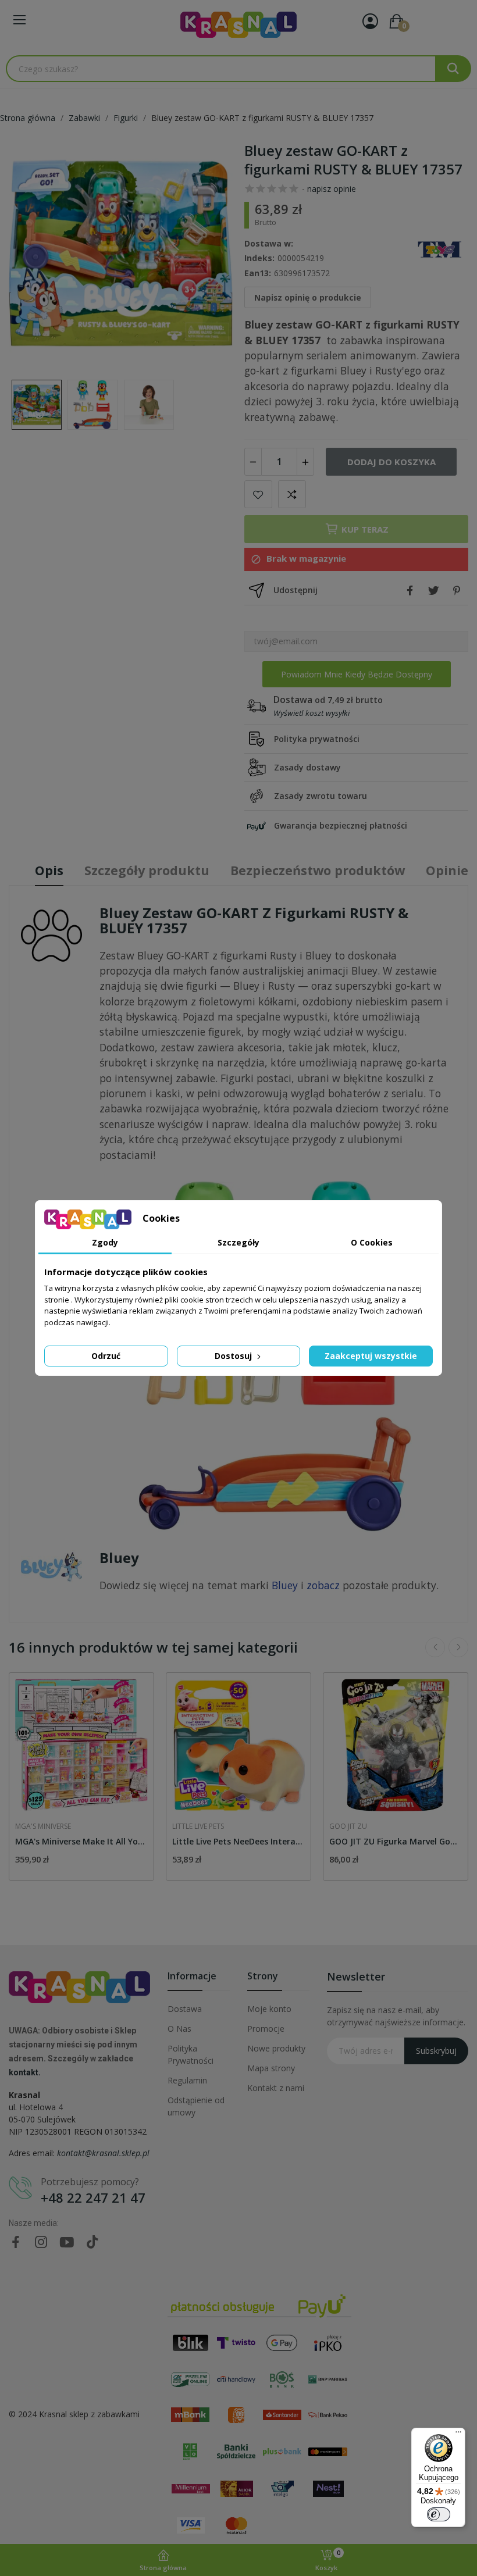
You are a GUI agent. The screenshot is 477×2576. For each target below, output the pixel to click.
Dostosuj (234, 1356)
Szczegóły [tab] (238, 1242)
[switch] (439, 2514)
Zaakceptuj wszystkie (371, 1356)
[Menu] (458, 2435)
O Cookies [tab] (372, 1242)
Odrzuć (106, 1356)
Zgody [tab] (105, 1242)
